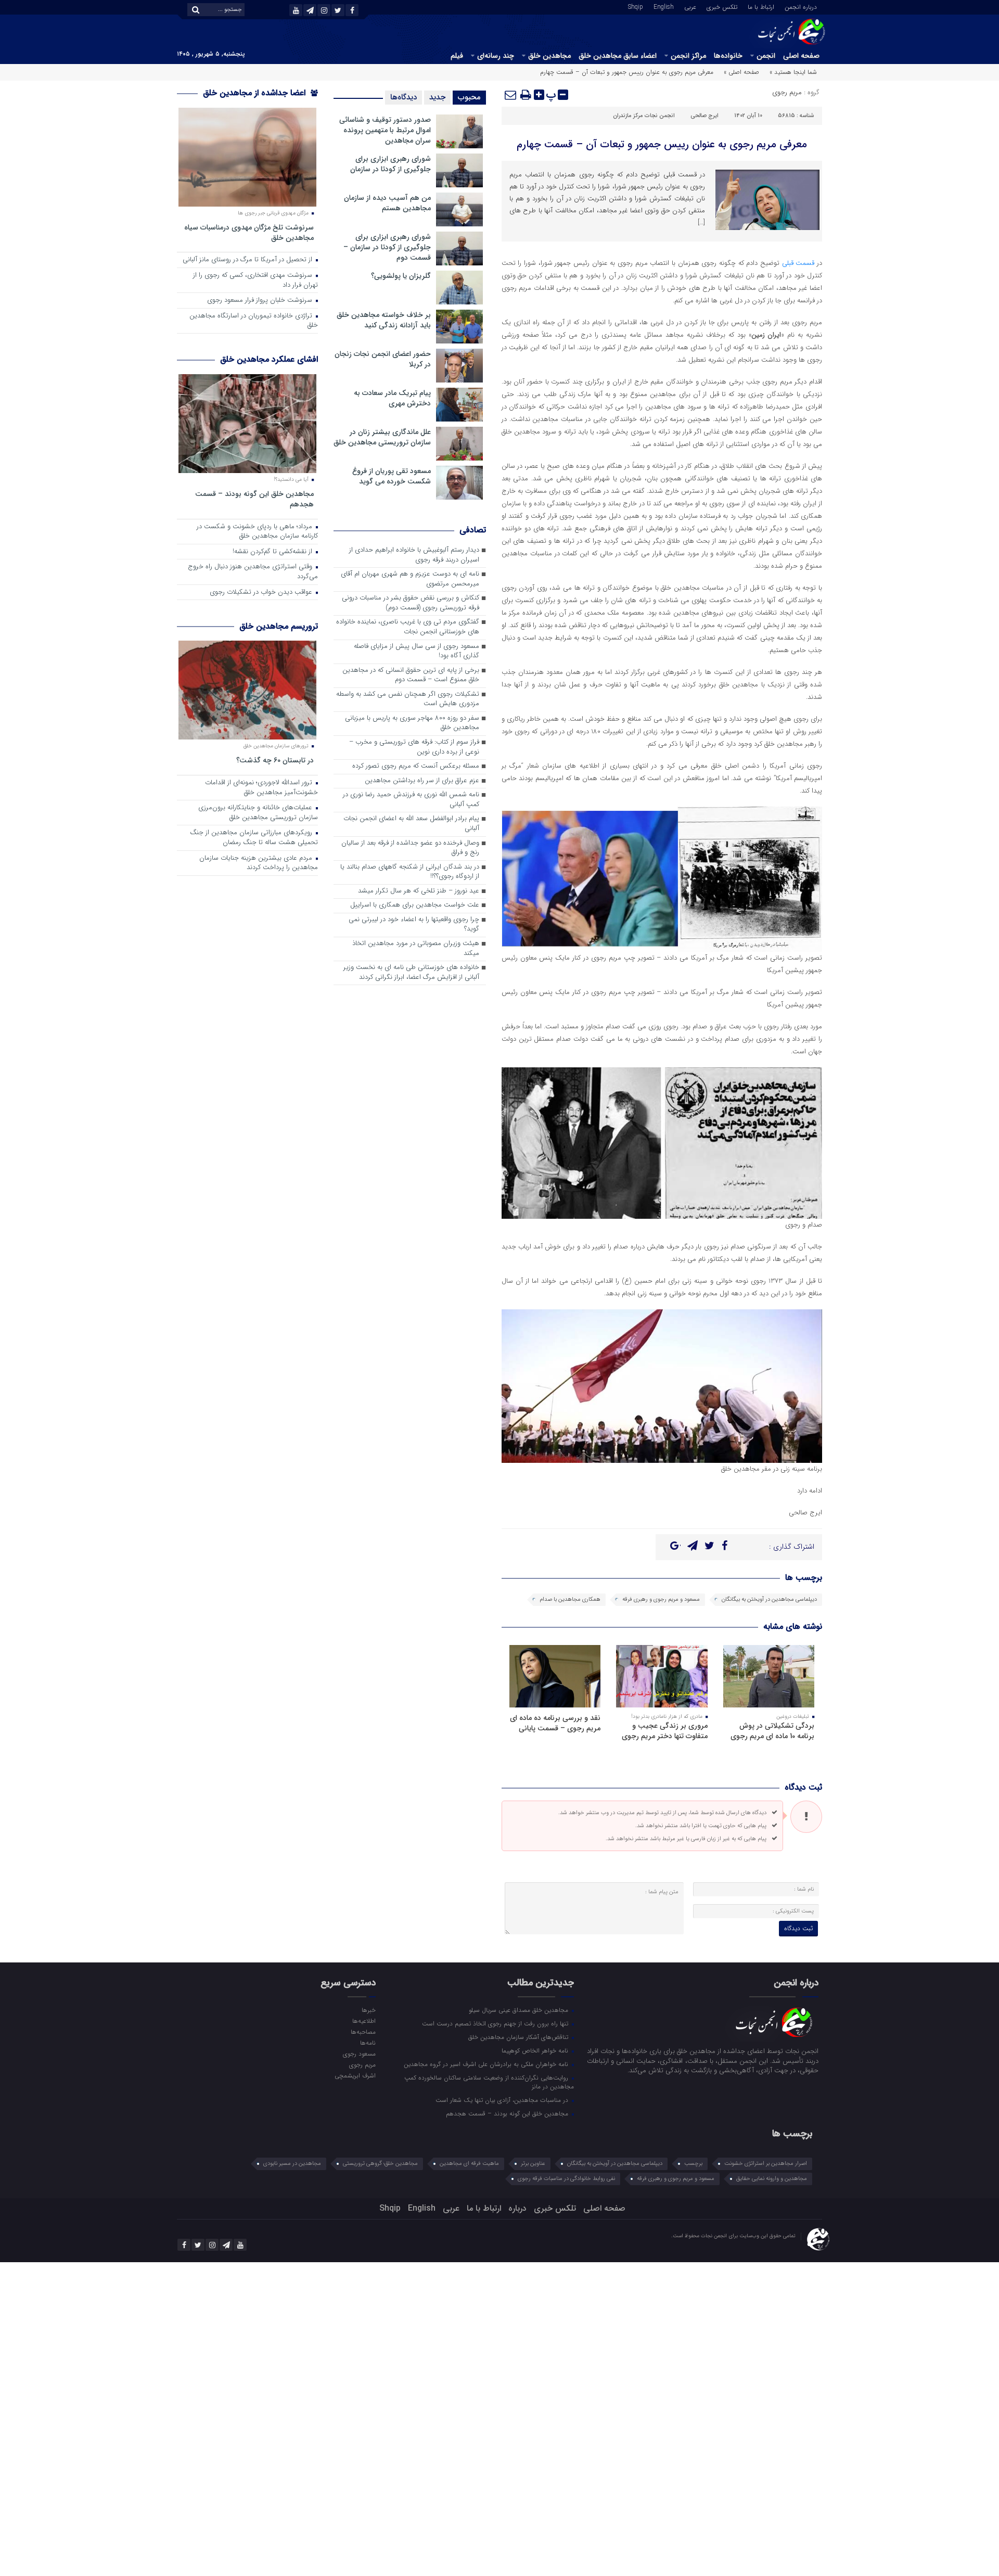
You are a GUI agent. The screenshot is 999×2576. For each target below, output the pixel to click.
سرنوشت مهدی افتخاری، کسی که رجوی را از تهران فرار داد (255, 280)
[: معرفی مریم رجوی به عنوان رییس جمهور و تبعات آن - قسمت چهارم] (511, 95)
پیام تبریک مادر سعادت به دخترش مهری (392, 398)
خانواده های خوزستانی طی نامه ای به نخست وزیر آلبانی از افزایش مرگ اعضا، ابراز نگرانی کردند (411, 973)
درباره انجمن (801, 6)
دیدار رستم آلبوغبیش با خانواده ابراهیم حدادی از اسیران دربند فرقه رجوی (414, 555)
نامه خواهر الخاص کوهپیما (536, 2050)
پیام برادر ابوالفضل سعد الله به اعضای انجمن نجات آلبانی (411, 824)
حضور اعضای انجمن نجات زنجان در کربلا (383, 359)
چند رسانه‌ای (496, 56)
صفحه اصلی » (741, 72)
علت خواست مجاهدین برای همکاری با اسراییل (415, 905)
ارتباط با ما (761, 6)
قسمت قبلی (799, 263)
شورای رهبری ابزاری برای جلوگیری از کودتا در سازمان (390, 164)
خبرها (368, 2010)
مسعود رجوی (359, 2054)
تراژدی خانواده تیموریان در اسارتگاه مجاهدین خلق (254, 321)
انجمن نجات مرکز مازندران (644, 116)
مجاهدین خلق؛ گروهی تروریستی (380, 2164)
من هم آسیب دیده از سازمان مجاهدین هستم (387, 203)
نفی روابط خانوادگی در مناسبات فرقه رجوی (566, 2179)
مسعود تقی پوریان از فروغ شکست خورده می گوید (392, 476)
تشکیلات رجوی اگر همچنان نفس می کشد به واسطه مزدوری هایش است (408, 699)
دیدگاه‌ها (404, 97)
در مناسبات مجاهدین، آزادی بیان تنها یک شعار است (503, 2100)
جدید (437, 97)
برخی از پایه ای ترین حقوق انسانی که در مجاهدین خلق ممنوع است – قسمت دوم (411, 675)
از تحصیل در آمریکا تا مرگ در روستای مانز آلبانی (248, 260)
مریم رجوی (787, 92)
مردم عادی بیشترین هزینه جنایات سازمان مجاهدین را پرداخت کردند (259, 863)
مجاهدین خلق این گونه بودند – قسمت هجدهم (254, 499)
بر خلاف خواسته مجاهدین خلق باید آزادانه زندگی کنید (384, 320)
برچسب (693, 2164)
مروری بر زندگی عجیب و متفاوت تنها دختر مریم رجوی (665, 1731)
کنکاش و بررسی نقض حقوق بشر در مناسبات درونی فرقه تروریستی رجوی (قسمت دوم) (411, 603)
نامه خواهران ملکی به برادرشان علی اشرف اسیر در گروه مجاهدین (487, 2064)
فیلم (457, 56)
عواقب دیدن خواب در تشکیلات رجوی (262, 592)
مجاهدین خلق (549, 56)
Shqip (636, 6)
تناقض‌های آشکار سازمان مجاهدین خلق (519, 2037)
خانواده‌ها (728, 56)
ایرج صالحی (705, 116)
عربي (690, 6)
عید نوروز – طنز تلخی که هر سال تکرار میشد (419, 891)
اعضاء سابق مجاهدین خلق (618, 56)
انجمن (766, 56)
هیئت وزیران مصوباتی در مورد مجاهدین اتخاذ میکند (416, 949)
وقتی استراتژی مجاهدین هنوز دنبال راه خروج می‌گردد (253, 572)
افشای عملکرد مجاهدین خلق (269, 359)
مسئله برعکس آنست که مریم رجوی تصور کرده (416, 766)
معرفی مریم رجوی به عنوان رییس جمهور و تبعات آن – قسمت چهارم (662, 144)
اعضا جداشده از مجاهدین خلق (255, 93)
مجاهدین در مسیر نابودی (292, 2164)
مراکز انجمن (688, 56)
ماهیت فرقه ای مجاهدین (469, 2164)
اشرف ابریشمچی (355, 2075)
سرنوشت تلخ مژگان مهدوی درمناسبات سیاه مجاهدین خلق (249, 232)
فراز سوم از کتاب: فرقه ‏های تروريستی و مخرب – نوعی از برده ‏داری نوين (414, 747)
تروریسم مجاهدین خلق (279, 626)
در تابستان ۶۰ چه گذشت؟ (275, 760)
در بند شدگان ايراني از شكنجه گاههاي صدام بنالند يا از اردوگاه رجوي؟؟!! (410, 872)
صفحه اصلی (801, 56)
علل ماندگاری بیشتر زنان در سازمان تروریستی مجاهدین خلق (382, 437)
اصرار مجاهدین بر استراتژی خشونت (766, 2164)
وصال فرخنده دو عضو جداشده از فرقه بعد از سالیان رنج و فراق (410, 848)
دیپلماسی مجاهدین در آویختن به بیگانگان (769, 1599)
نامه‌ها (368, 2043)
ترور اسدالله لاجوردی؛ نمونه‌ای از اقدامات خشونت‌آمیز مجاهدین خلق (261, 788)
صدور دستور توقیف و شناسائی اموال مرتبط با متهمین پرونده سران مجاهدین (385, 130)
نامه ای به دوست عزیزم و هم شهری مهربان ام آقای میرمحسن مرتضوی (410, 579)
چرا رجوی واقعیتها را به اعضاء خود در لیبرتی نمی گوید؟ (414, 925)
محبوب (469, 97)
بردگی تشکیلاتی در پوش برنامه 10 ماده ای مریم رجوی (772, 1731)
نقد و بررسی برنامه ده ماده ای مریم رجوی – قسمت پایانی (555, 1723)
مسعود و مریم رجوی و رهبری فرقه (661, 1599)
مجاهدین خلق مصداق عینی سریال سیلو (520, 2010)
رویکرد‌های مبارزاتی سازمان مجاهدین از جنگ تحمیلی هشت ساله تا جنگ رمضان (254, 838)
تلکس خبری (722, 6)
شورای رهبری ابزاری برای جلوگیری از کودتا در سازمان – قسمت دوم (387, 247)
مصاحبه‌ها (363, 2032)
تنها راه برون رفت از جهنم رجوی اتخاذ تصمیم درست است (496, 2023)
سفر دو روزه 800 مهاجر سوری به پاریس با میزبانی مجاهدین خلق (412, 723)
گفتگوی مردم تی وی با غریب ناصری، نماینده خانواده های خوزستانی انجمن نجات (408, 627)
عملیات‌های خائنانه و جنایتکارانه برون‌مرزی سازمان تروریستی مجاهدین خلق (258, 813)
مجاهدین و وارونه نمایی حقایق (772, 2179)
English (664, 6)
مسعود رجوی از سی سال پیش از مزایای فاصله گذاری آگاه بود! (417, 652)
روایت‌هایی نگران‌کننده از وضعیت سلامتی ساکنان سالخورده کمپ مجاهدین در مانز (489, 2082)
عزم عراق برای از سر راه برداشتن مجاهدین (422, 781)
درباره (517, 2208)
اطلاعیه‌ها (364, 2021)
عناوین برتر (533, 2164)
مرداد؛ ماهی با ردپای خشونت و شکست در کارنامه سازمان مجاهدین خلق (257, 532)
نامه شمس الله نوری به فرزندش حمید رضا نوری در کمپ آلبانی (411, 800)
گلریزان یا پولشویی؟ (401, 276)
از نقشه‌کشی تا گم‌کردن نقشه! (273, 552)
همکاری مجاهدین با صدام (570, 1599)
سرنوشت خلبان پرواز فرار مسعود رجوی (261, 301)
